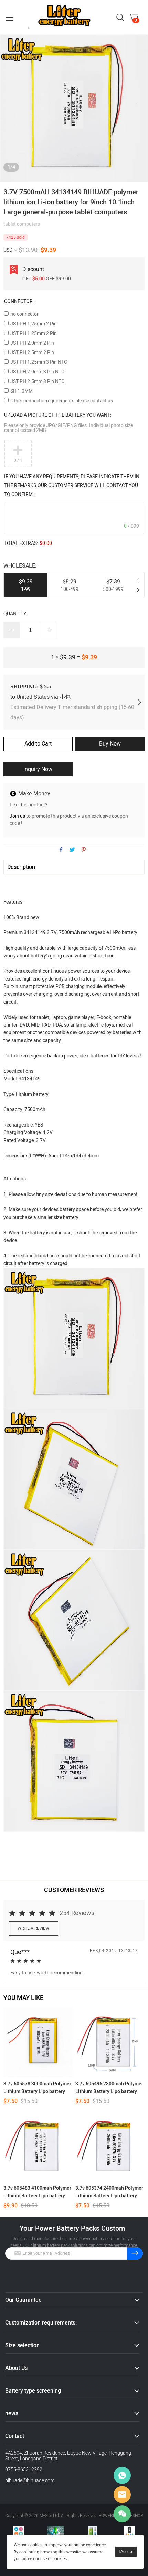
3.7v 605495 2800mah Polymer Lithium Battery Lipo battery (109, 2088)
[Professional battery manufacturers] (19, 2531)
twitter (72, 850)
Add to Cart (38, 744)
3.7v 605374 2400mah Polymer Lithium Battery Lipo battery (109, 2192)
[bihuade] (55, 2531)
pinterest (84, 850)
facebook (61, 850)
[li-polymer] (129, 2531)
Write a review (33, 1928)
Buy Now (110, 744)
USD (8, 250)
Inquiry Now (38, 769)
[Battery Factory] (93, 2531)
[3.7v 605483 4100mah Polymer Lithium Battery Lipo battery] (38, 2147)
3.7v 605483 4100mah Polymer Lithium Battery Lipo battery (37, 2192)
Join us (17, 816)
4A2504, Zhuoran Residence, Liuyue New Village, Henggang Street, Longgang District (68, 2456)
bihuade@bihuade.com (30, 2481)
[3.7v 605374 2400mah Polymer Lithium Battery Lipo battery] (110, 2147)
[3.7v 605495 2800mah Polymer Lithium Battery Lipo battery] (110, 2042)
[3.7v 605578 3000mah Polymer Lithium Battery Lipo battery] (38, 2042)
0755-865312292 (24, 2470)
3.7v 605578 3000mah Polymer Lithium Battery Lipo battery (37, 2088)
